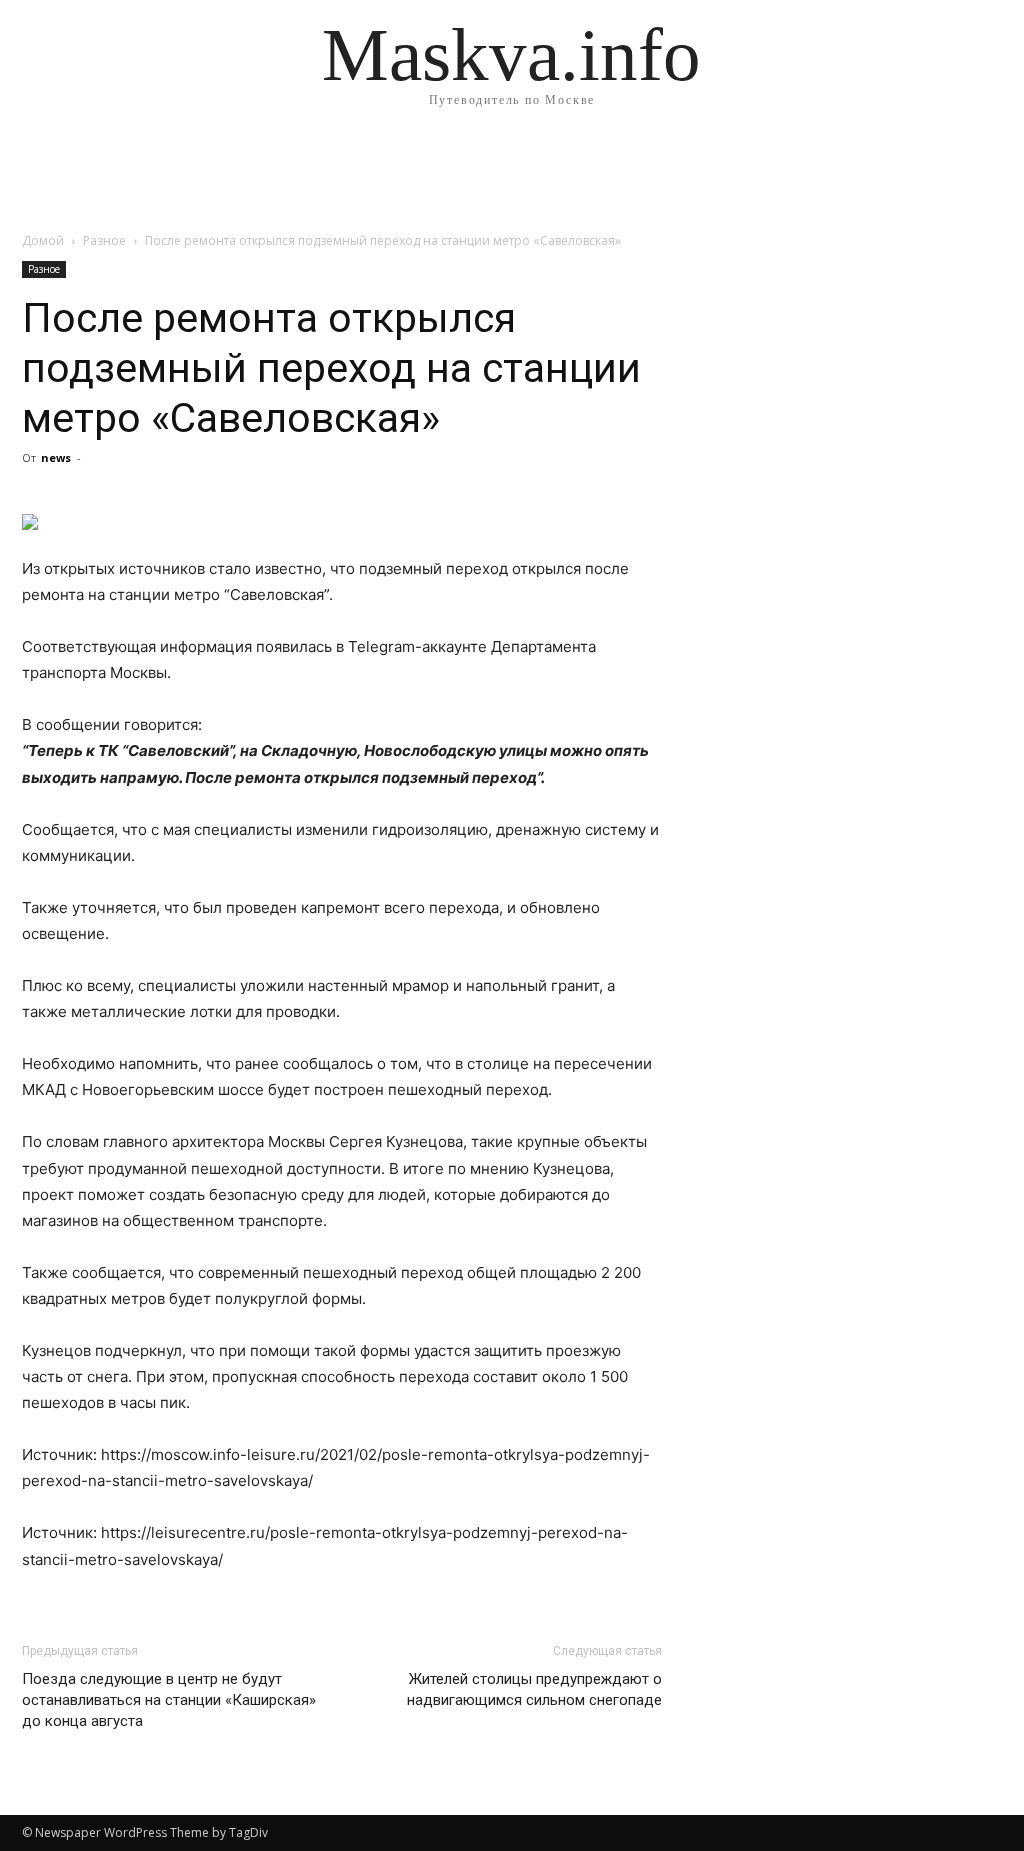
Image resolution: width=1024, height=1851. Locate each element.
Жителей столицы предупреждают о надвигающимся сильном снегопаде (534, 1689)
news (56, 457)
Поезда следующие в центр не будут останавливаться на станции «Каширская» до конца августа (169, 1700)
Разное (104, 240)
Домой (43, 240)
